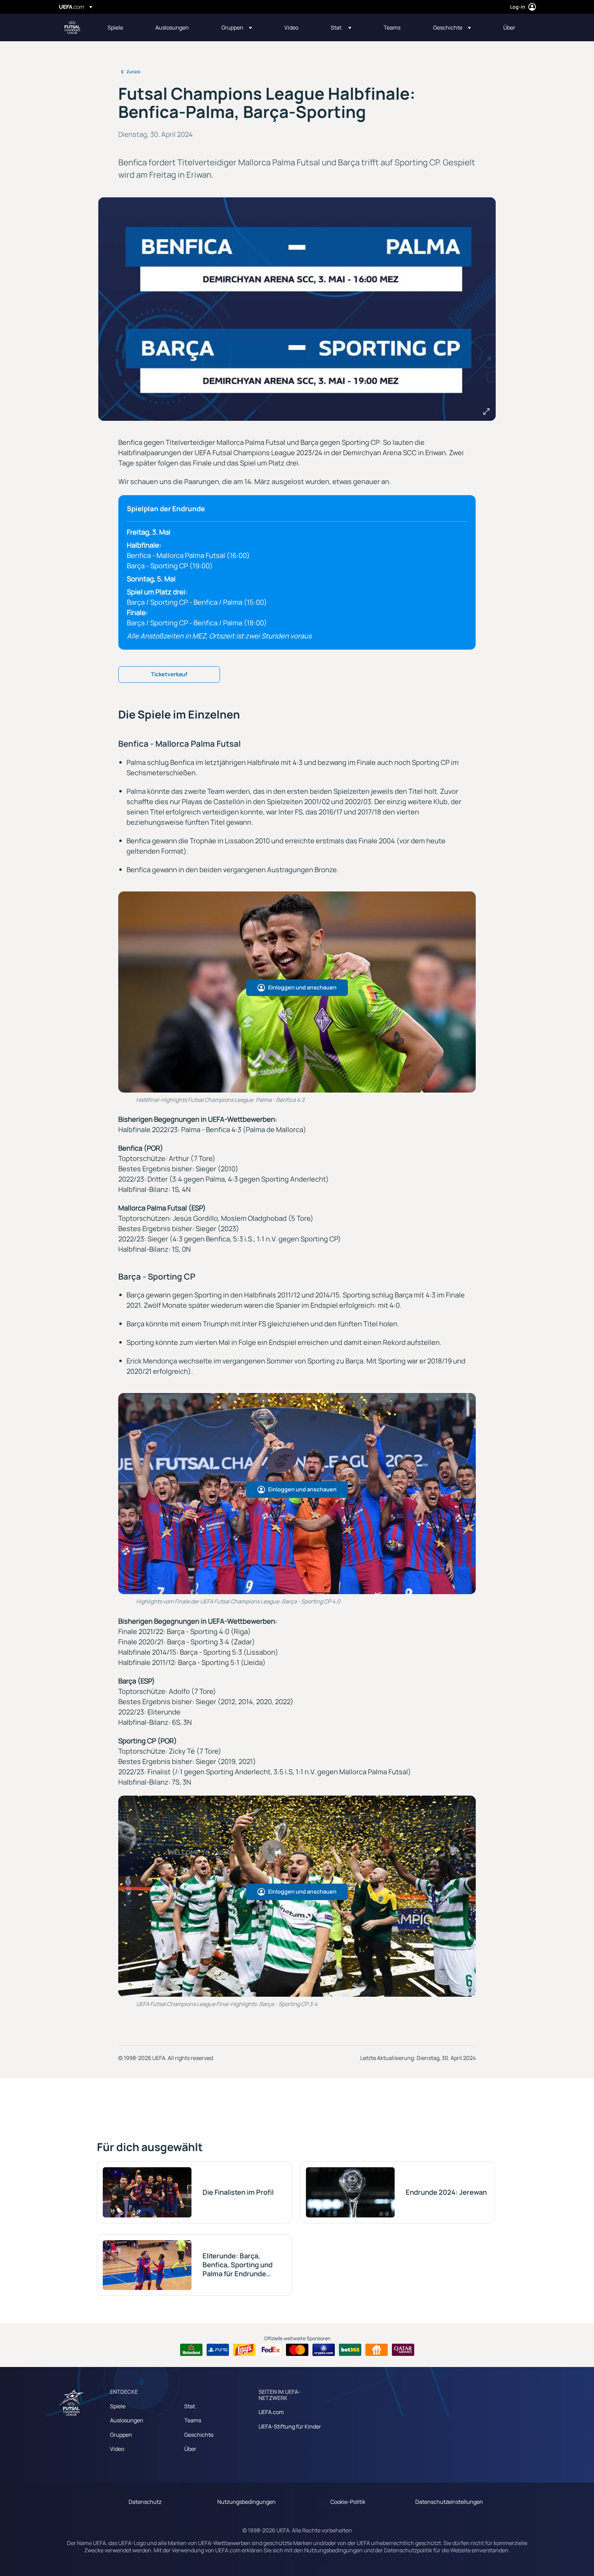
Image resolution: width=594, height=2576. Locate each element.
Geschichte (199, 2435)
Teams (193, 2420)
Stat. (190, 2406)
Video (117, 2449)
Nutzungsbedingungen (246, 2502)
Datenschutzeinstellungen (449, 2502)
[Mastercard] (297, 2350)
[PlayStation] (218, 2350)
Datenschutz (145, 2502)
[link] (115, 28)
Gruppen (121, 2435)
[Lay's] (244, 2350)
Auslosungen (127, 2420)
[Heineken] (191, 2350)
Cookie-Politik (348, 2502)
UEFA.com (271, 2412)
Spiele (118, 2406)
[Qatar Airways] (403, 2350)
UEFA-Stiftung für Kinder (290, 2426)
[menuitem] (123, 28)
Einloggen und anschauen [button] (302, 987)
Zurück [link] (133, 72)
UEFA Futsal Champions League (72, 28)
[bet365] (350, 2350)
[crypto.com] (324, 2350)
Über (190, 2449)
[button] (237, 28)
